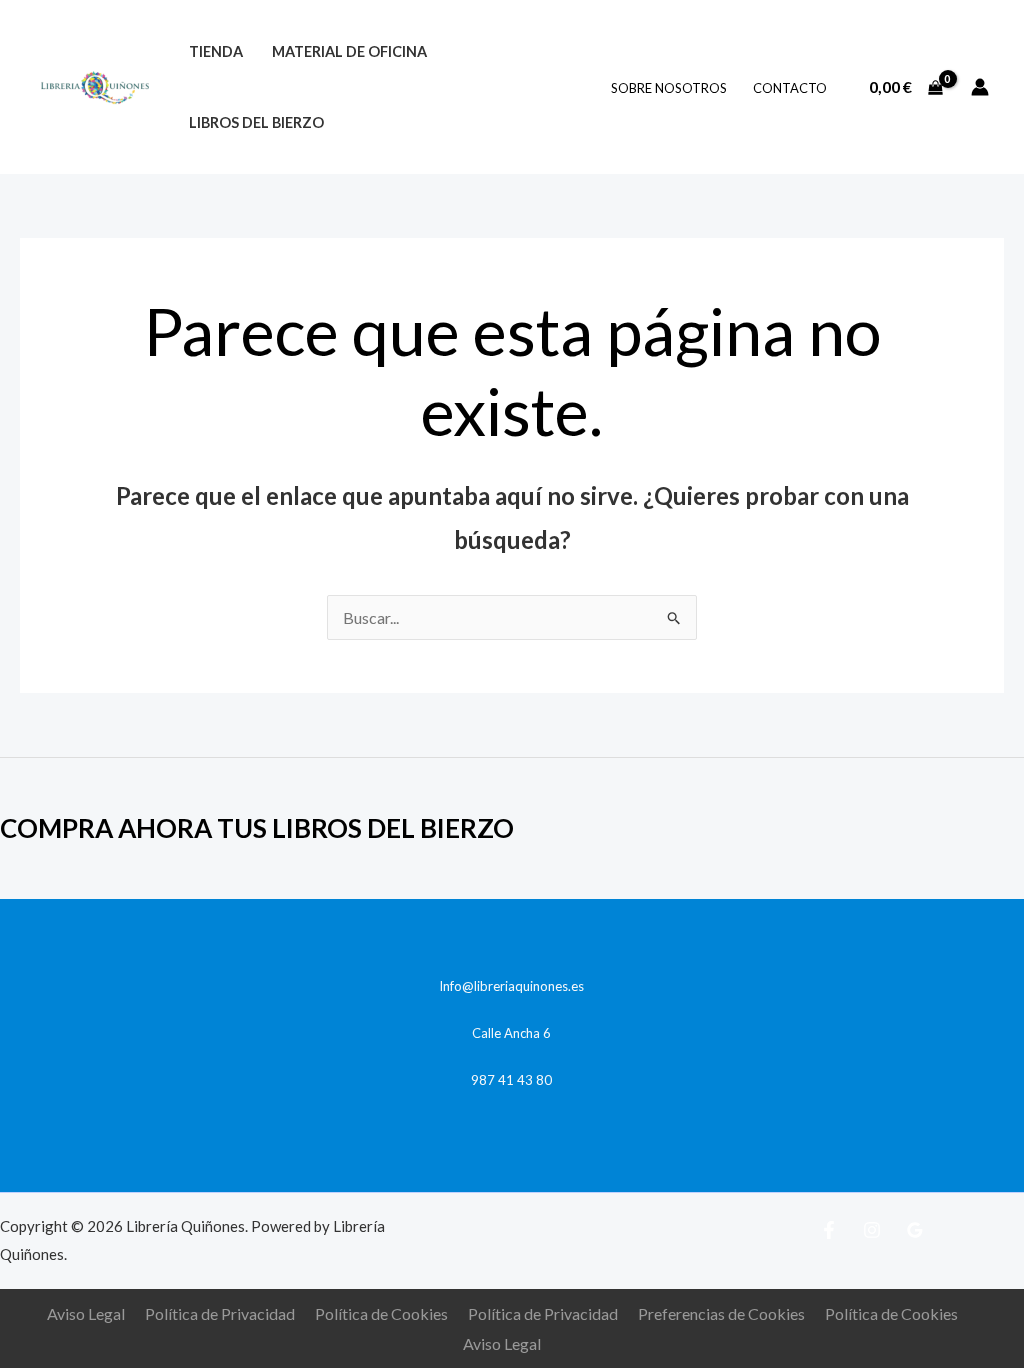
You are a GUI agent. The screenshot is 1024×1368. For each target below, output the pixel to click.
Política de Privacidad (220, 1313)
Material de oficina (349, 51)
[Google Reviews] (915, 1230)
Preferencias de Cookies (721, 1313)
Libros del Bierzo (256, 122)
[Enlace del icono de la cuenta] (980, 87)
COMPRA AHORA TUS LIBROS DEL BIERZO (257, 828)
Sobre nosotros (669, 88)
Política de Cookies (381, 1313)
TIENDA (216, 51)
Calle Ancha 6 (511, 1033)
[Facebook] (829, 1230)
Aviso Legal (86, 1313)
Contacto (790, 88)
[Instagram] (872, 1230)
